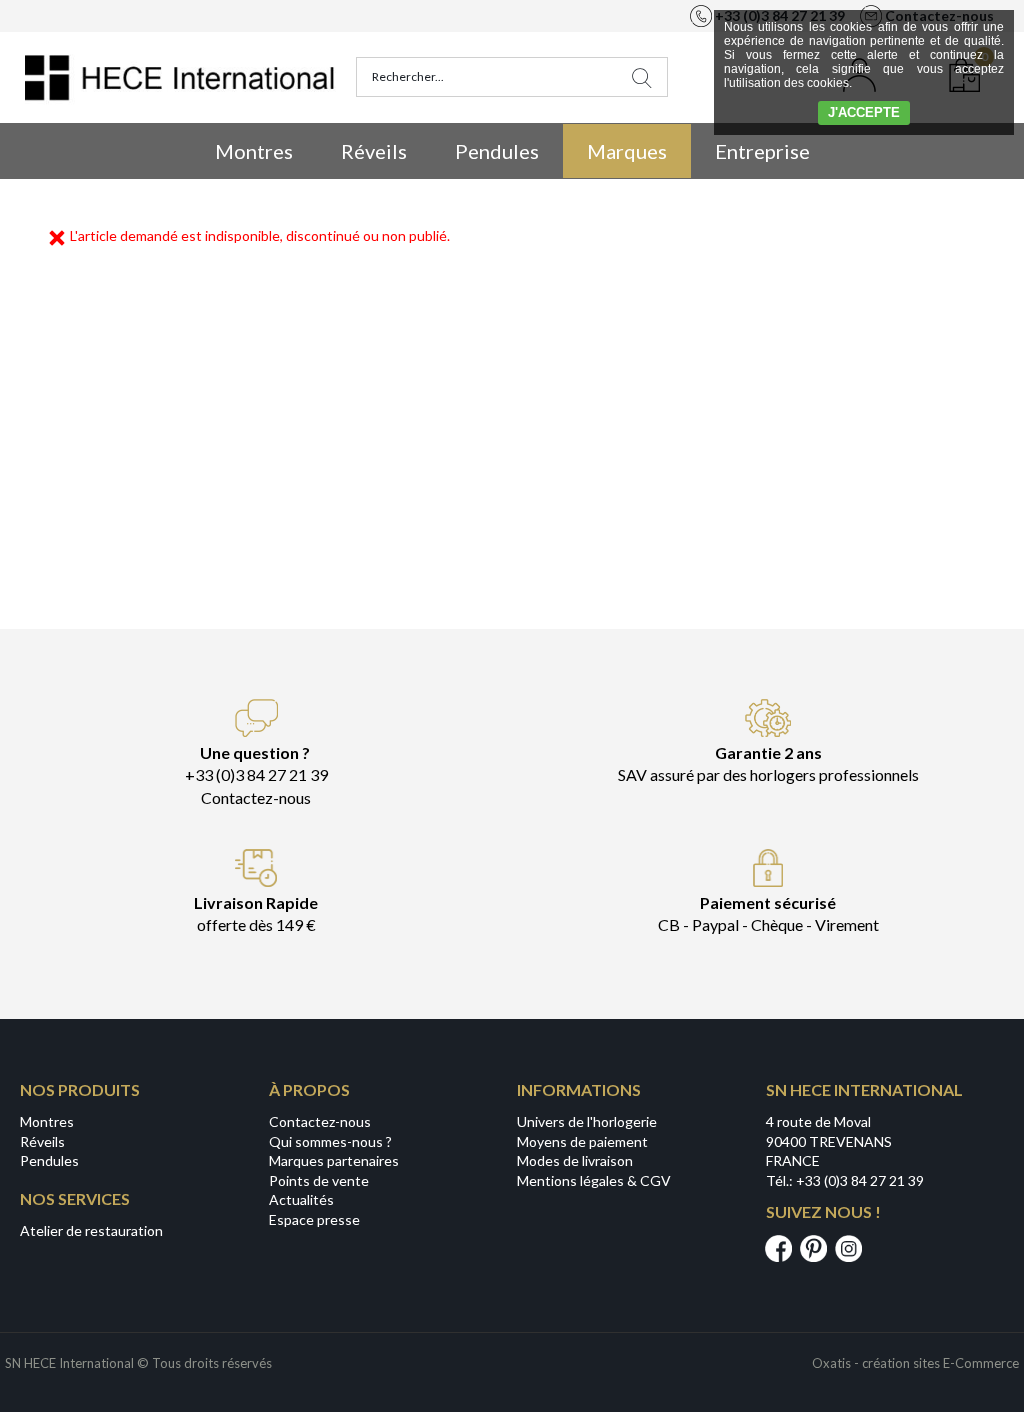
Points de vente (319, 1180)
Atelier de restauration (91, 1230)
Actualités (301, 1199)
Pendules (497, 151)
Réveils (374, 151)
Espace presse (314, 1219)
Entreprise (762, 151)
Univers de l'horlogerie (587, 1121)
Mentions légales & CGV (594, 1180)
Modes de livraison (575, 1160)
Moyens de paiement (582, 1141)
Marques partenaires (334, 1160)
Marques (627, 151)
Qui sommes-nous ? (330, 1141)
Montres (254, 151)
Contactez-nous (320, 1121)
